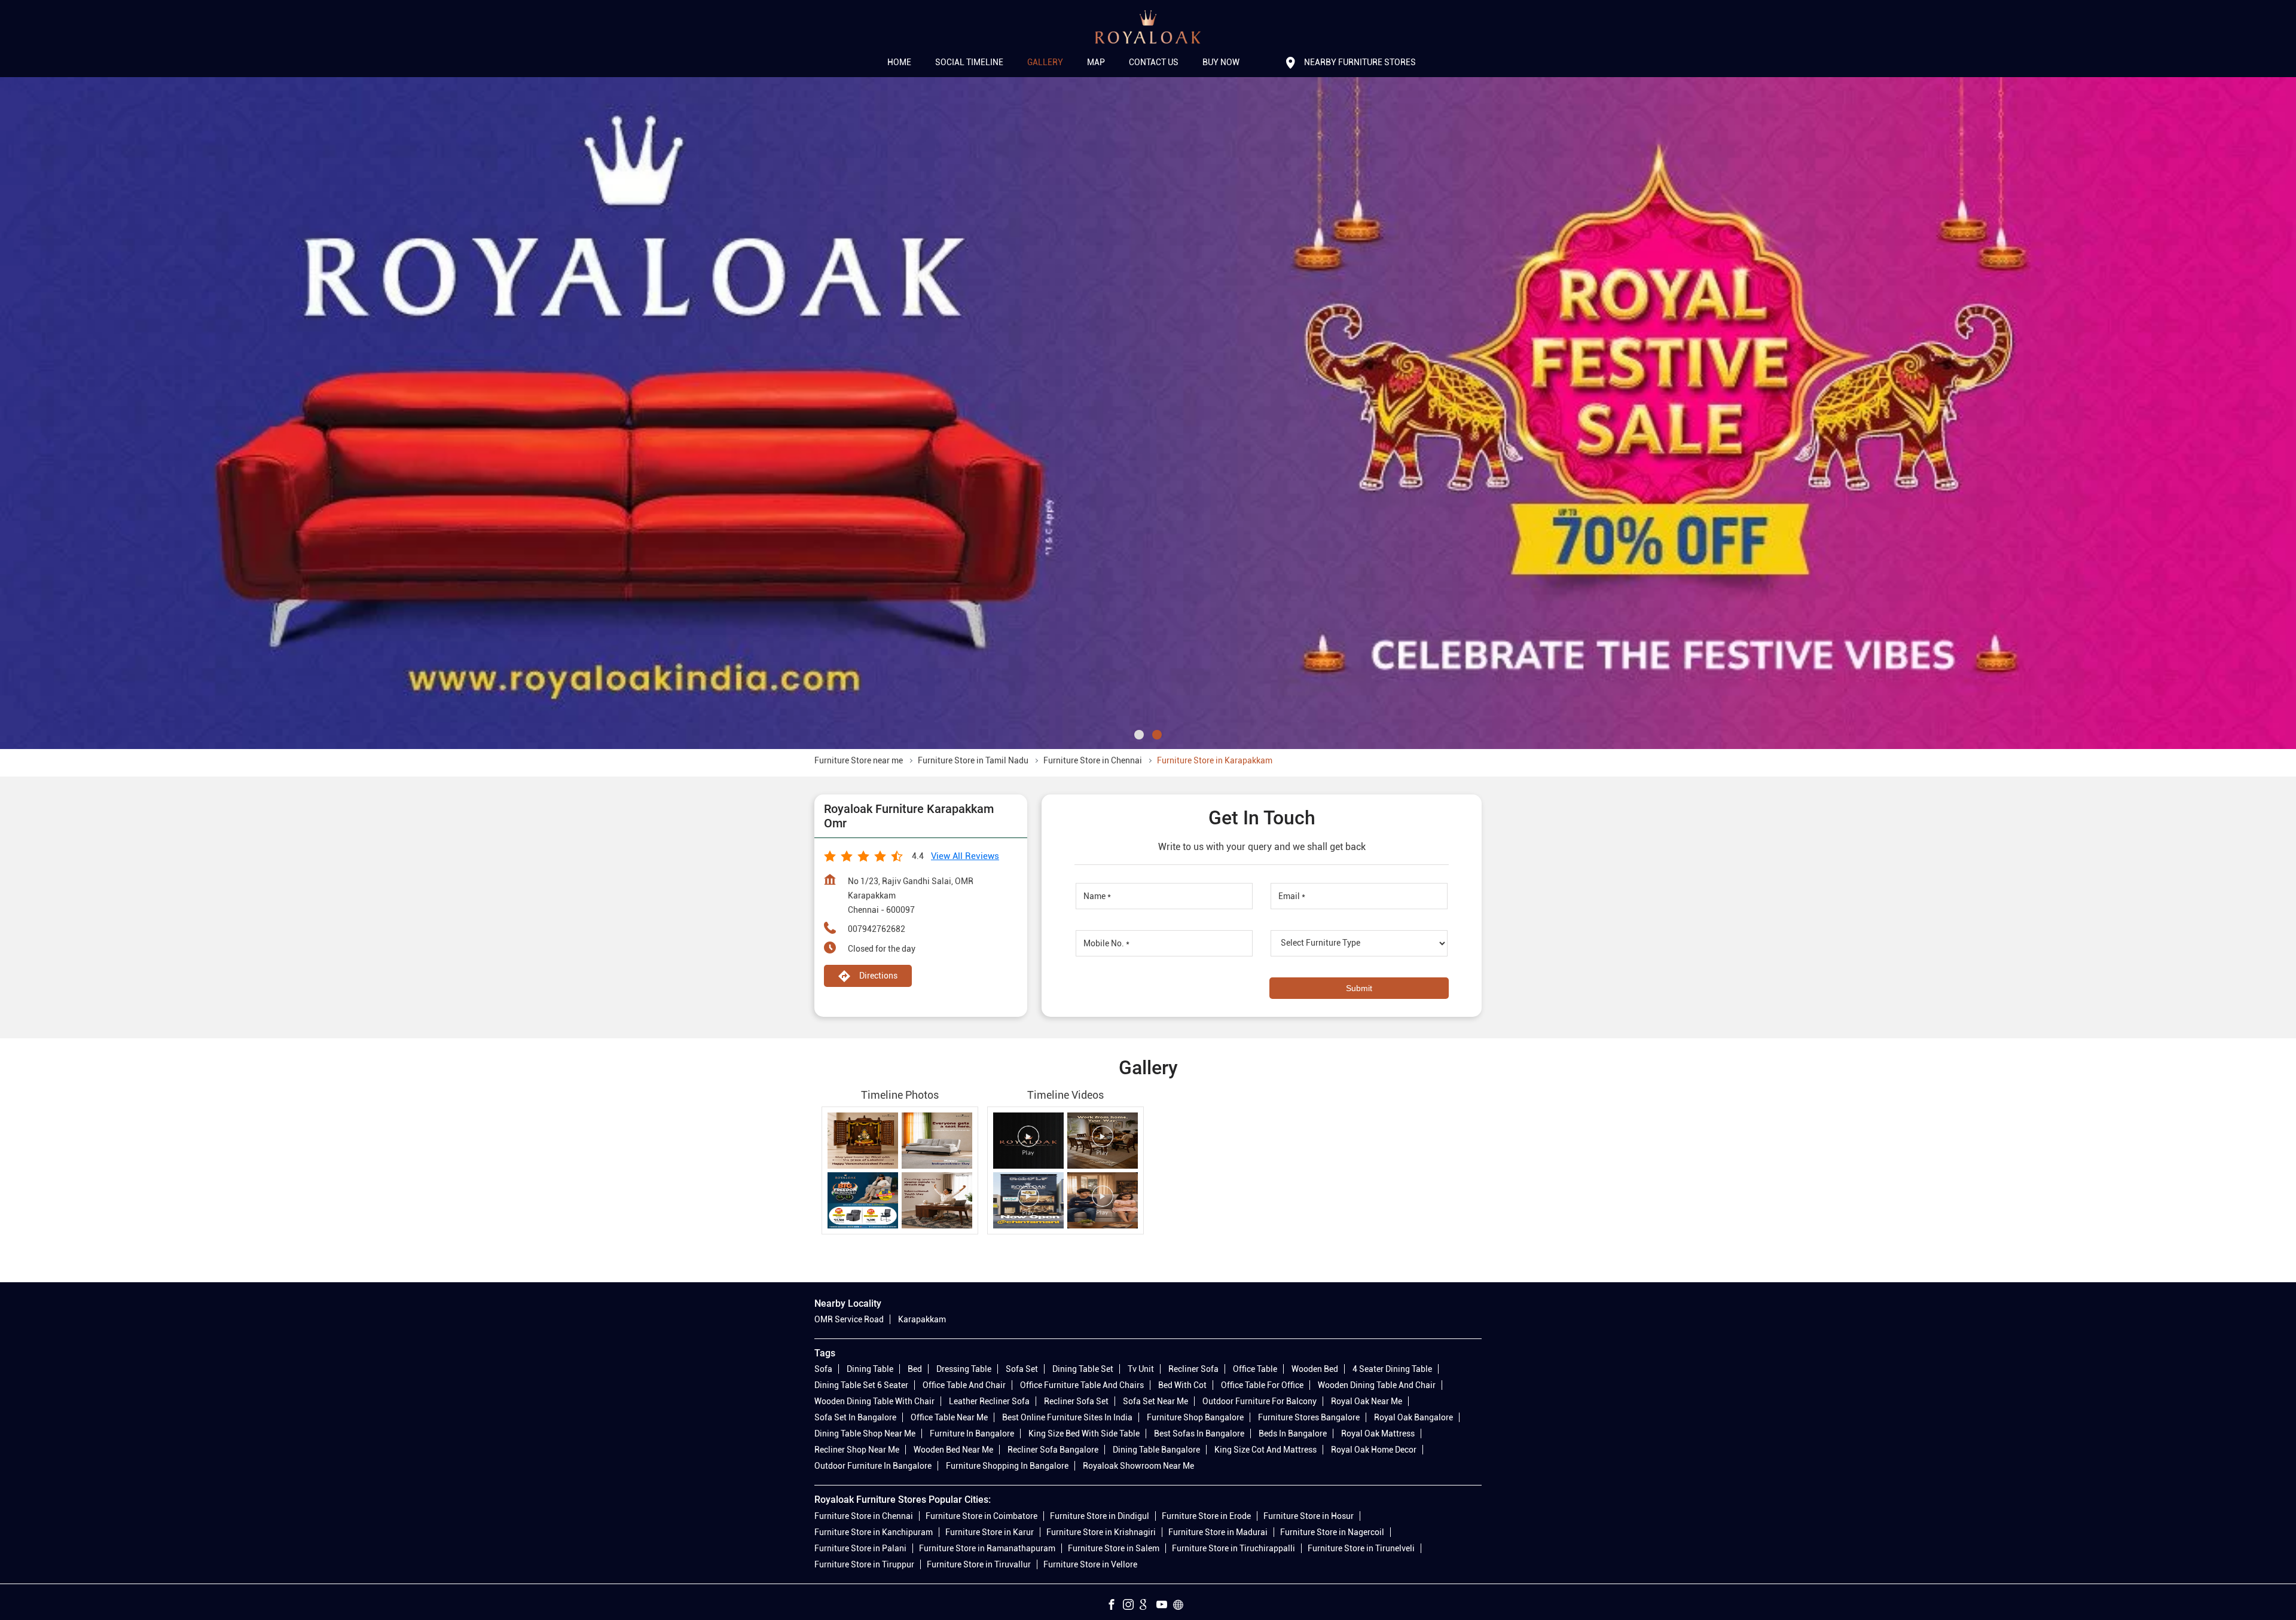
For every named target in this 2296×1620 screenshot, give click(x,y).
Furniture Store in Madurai (1218, 1532)
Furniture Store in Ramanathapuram (987, 1548)
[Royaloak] (1148, 27)
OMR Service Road (849, 1319)
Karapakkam (922, 1319)
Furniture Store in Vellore (1090, 1564)
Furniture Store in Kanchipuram (874, 1532)
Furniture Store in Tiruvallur (979, 1564)
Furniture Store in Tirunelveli (1361, 1548)
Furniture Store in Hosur (1309, 1515)
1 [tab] (1139, 735)
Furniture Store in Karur (990, 1532)
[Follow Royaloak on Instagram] (1131, 1606)
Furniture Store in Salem (1114, 1548)
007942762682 (877, 929)
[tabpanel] (1148, 413)
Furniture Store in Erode (1206, 1515)
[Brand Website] (1181, 1606)
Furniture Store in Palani (860, 1548)
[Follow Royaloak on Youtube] (1165, 1606)
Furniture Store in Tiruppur (864, 1564)
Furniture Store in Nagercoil (1332, 1532)
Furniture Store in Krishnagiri (1101, 1532)
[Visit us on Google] (1148, 1606)
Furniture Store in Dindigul (1100, 1515)
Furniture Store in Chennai (864, 1515)
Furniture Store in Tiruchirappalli (1234, 1548)
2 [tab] (1157, 735)
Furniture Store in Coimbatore (981, 1515)
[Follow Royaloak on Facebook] (1115, 1606)
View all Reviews (965, 856)
